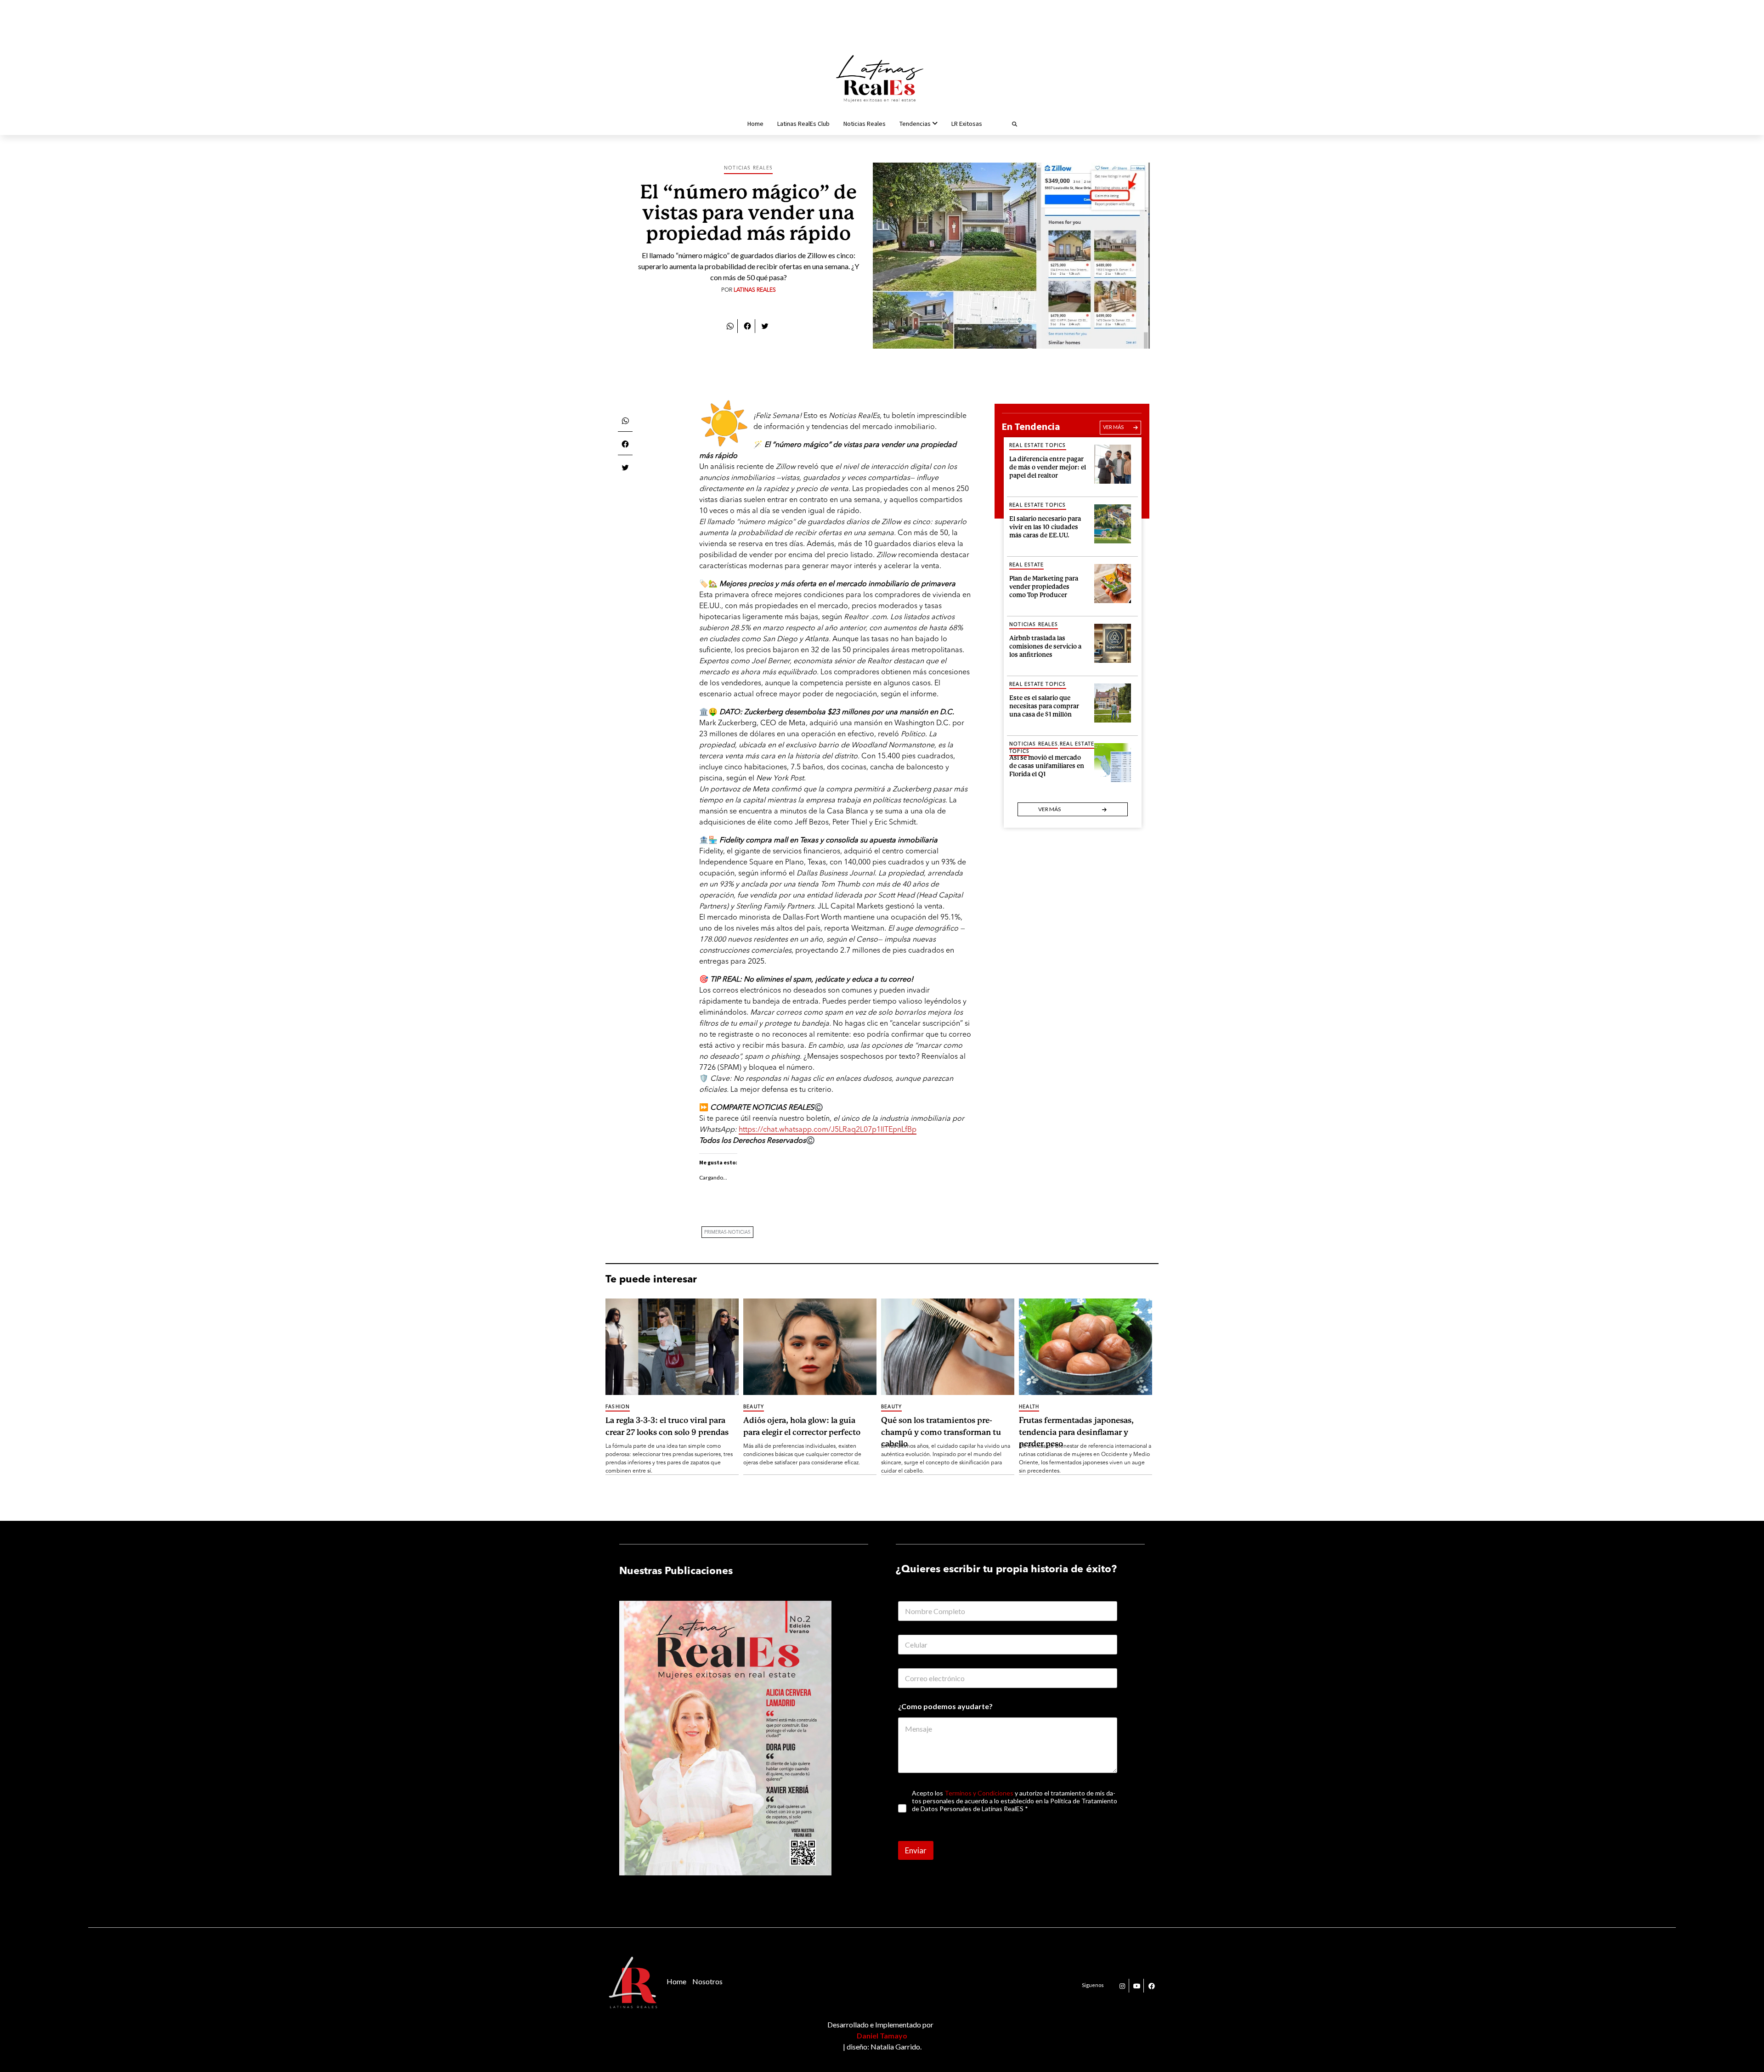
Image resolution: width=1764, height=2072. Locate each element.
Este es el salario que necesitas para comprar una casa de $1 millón (1044, 705)
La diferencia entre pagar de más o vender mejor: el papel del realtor (1048, 466)
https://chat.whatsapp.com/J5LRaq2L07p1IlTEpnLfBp (828, 1130)
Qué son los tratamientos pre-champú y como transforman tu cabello (941, 1432)
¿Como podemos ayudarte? (945, 1706)
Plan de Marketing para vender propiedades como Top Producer (1044, 585)
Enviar (916, 1850)
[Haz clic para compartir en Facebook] (747, 325)
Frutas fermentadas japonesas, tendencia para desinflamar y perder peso (1076, 1432)
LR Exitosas (967, 124)
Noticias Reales (865, 124)
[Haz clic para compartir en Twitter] (765, 325)
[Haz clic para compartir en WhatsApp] (730, 325)
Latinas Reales (755, 290)
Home (755, 124)
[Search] (1003, 124)
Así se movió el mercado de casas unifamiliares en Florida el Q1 (1047, 765)
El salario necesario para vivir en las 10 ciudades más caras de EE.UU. (1045, 526)
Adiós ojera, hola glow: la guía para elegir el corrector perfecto (802, 1426)
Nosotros (707, 1981)
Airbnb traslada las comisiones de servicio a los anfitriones (1045, 645)
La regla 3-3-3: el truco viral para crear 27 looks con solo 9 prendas (667, 1426)
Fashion (618, 1407)
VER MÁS (1113, 427)
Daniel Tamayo (882, 2035)
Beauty (754, 1407)
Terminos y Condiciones (979, 1793)
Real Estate (1026, 565)
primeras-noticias (727, 1232)
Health (1029, 1407)
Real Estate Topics (1038, 446)
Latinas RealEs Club (803, 124)
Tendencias (915, 124)
